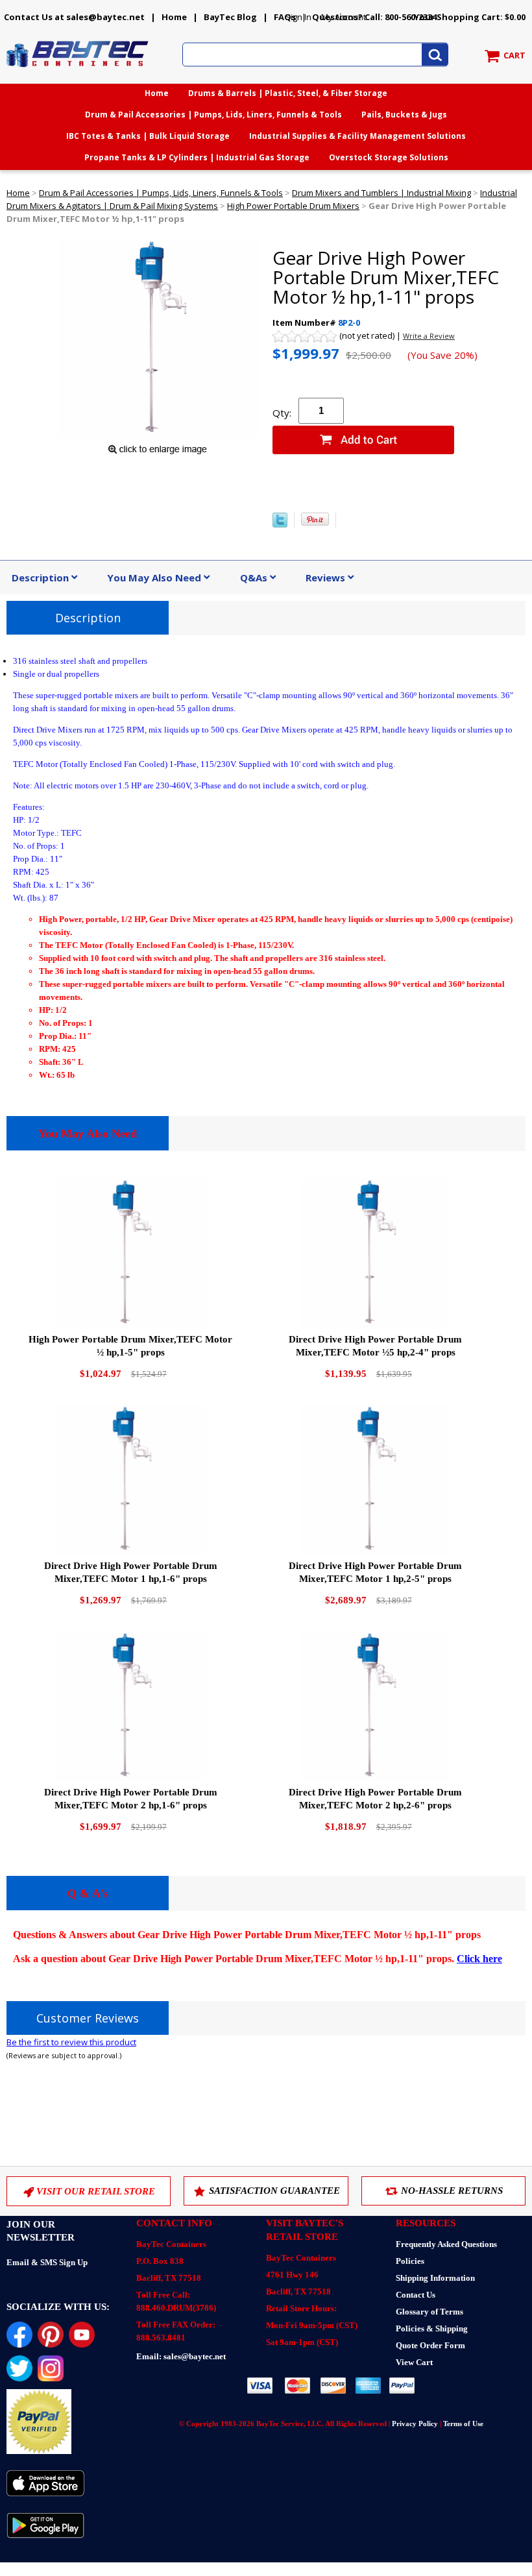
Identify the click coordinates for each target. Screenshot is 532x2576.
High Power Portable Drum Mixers (293, 206)
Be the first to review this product (71, 2042)
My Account (344, 17)
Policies (410, 2261)
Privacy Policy (415, 2424)
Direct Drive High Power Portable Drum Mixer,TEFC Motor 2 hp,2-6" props (375, 1799)
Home (174, 17)
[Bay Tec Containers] (78, 71)
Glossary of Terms (429, 2312)
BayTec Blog (230, 17)
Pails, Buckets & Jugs (404, 115)
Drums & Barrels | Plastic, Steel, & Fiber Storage (288, 93)
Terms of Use (463, 2424)
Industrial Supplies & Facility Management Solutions (357, 136)
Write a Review (429, 336)
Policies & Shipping (432, 2328)
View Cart (414, 2362)
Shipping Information (435, 2278)
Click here (479, 1959)
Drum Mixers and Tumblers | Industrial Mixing (381, 193)
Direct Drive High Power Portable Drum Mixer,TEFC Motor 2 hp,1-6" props (131, 1799)
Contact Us (416, 2295)
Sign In (298, 17)
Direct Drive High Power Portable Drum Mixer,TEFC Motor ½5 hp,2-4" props (375, 1346)
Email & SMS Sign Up (47, 2262)
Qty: (282, 413)
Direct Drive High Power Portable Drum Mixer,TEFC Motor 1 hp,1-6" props (131, 1572)
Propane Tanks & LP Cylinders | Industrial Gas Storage (197, 157)
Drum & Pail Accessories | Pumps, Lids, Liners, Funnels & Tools (213, 115)
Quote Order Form (430, 2345)
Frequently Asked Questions (446, 2244)
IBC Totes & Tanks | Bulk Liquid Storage (148, 136)
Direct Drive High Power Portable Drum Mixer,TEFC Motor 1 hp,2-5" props (375, 1572)
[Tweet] (280, 524)
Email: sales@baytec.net (181, 2356)
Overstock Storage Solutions (389, 157)
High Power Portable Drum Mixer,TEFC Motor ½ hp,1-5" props (130, 1346)
